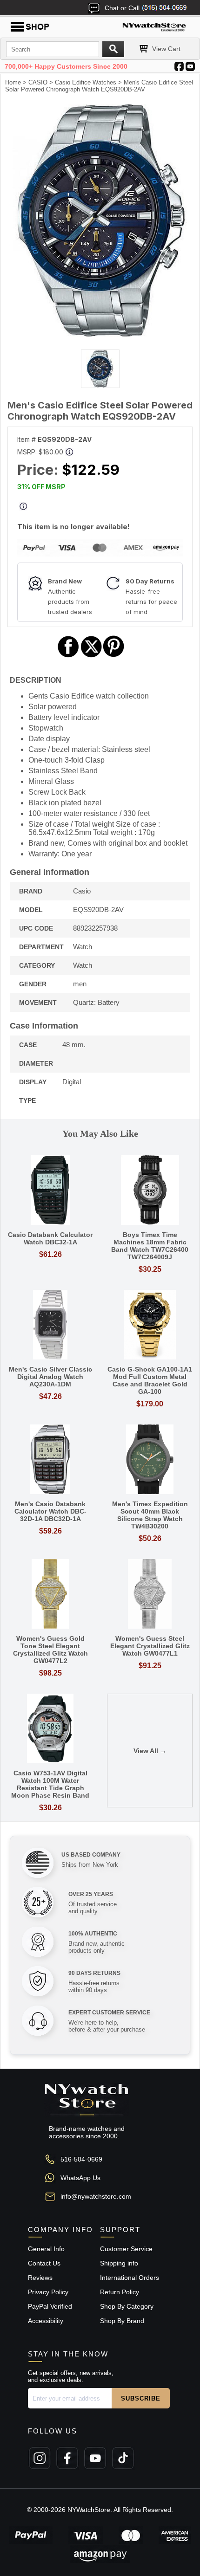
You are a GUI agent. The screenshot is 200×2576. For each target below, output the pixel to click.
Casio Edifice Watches (86, 82)
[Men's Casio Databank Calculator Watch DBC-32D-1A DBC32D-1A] (50, 1460)
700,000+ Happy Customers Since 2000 (66, 66)
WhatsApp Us (80, 2178)
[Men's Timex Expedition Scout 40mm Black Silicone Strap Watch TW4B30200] (150, 1460)
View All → (150, 1751)
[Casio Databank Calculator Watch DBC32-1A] (50, 1191)
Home (13, 82)
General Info (46, 2249)
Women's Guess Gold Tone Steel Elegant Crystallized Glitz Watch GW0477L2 (50, 1650)
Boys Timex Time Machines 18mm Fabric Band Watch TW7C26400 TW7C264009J (150, 1246)
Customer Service (126, 2249)
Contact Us (44, 2263)
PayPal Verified (50, 2306)
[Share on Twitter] (91, 656)
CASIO (38, 82)
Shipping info (119, 2263)
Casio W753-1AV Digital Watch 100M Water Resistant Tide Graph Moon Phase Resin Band (50, 1784)
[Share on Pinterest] (114, 656)
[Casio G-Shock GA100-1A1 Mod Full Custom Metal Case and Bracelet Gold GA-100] (150, 1325)
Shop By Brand (122, 2321)
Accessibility (46, 2321)
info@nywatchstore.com (96, 2196)
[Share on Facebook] (68, 656)
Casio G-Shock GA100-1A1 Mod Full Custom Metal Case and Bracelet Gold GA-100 (150, 1380)
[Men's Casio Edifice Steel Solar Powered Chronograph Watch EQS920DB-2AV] (100, 334)
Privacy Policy (48, 2292)
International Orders (130, 2278)
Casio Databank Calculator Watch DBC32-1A (50, 1238)
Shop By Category (127, 2306)
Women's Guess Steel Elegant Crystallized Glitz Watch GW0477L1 (150, 1646)
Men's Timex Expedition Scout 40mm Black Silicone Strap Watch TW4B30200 (150, 1515)
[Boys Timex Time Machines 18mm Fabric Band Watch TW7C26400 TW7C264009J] (150, 1191)
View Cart (166, 49)
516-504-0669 (81, 2159)
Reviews (40, 2278)
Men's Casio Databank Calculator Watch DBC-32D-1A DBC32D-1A (50, 1511)
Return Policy (120, 2292)
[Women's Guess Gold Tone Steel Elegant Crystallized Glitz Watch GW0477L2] (50, 1595)
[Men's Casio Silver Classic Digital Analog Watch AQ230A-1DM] (50, 1325)
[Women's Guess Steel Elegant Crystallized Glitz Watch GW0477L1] (150, 1595)
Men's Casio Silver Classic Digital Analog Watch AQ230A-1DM (50, 1377)
